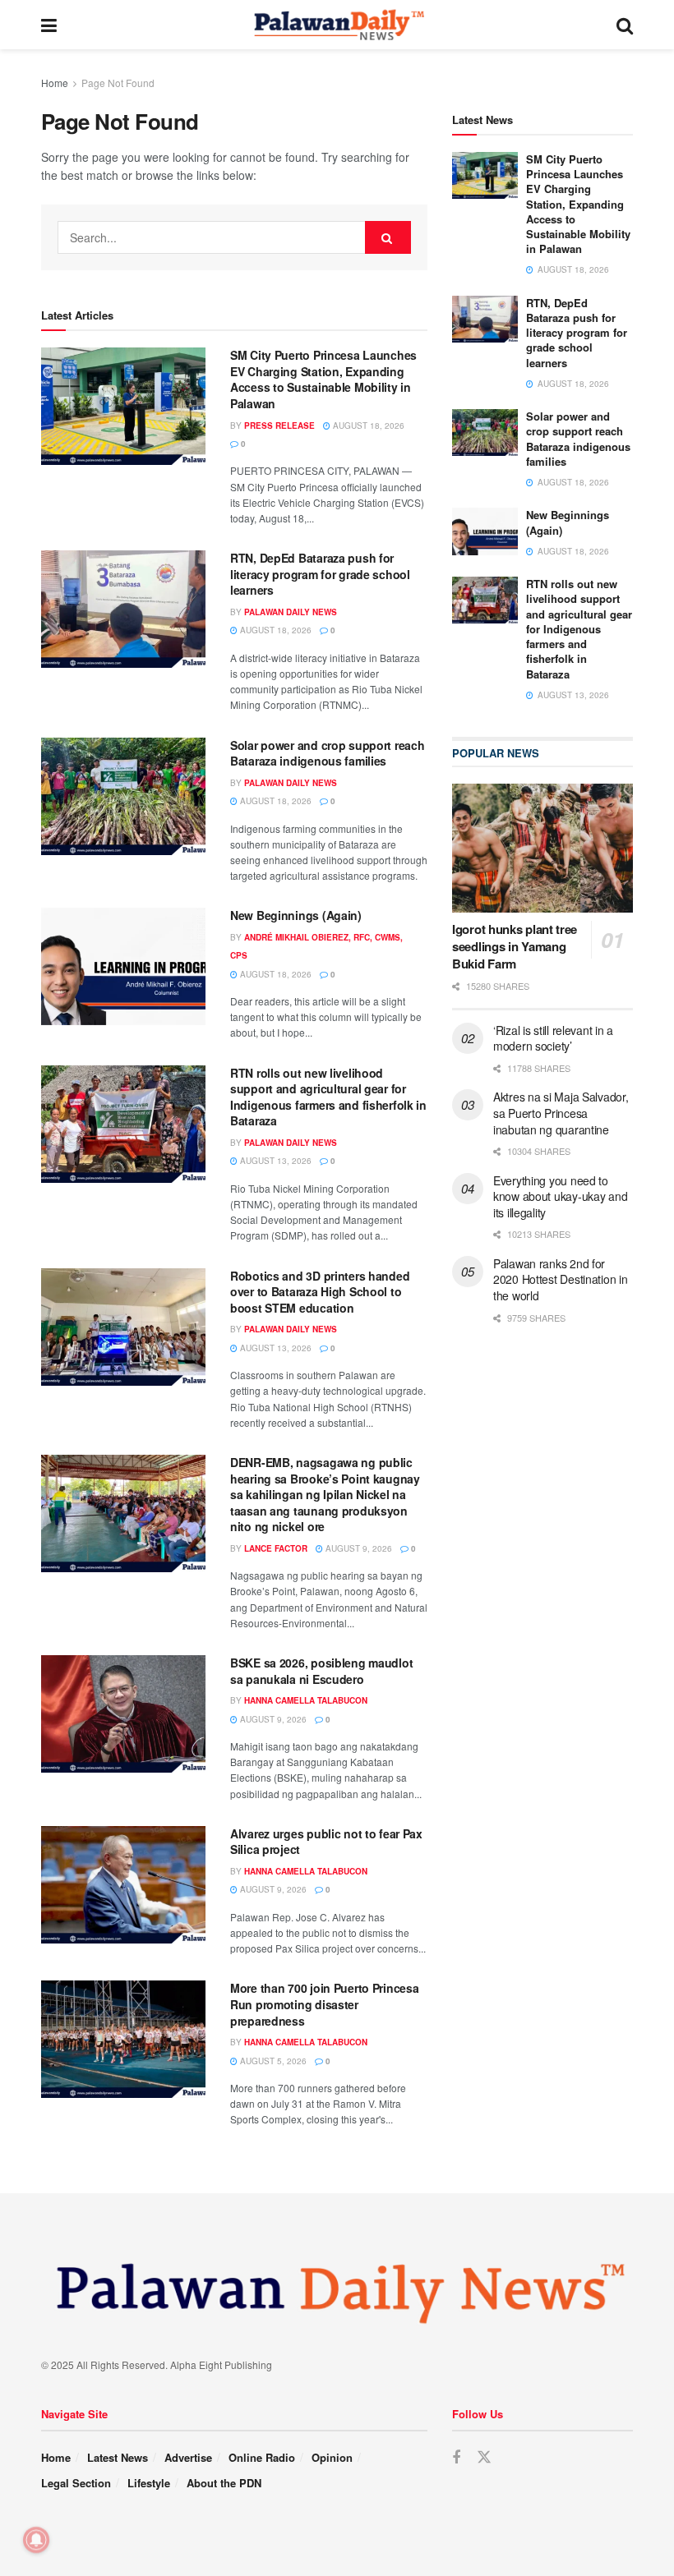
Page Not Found (118, 83)
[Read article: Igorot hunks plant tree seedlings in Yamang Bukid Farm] (542, 848)
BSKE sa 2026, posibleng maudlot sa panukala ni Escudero (321, 1671)
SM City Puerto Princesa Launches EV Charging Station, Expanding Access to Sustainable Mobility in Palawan (323, 379)
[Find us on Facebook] (456, 2458)
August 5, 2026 (272, 2061)
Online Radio (262, 2457)
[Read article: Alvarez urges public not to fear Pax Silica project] (123, 1885)
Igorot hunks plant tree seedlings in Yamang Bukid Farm (515, 946)
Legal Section (76, 2483)
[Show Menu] (49, 25)
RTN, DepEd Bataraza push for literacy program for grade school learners (320, 574)
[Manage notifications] (36, 2540)
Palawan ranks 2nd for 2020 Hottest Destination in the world (560, 1279)
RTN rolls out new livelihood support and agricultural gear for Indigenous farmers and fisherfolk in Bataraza (328, 1097)
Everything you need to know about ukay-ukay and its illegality (560, 1196)
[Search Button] (625, 25)
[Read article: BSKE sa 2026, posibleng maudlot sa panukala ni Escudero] (123, 1714)
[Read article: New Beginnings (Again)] (123, 966)
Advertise (188, 2457)
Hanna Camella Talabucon (306, 1700)
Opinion (332, 2457)
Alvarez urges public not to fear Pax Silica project (326, 1842)
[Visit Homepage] (337, 25)
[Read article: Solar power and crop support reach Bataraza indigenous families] (123, 796)
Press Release (279, 425)
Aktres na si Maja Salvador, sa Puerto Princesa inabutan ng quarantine (561, 1113)
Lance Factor (276, 1548)
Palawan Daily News (291, 612)
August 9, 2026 (358, 1548)
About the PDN (224, 2483)
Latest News (118, 2457)
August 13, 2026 (275, 1161)
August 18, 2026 (367, 425)
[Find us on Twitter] (484, 2457)
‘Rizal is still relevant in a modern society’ (553, 1038)
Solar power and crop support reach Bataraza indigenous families (327, 753)
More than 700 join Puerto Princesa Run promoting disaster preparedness (324, 2004)
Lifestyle (149, 2483)
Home (55, 83)
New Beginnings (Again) (296, 915)
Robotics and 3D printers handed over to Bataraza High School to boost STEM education (320, 1292)
